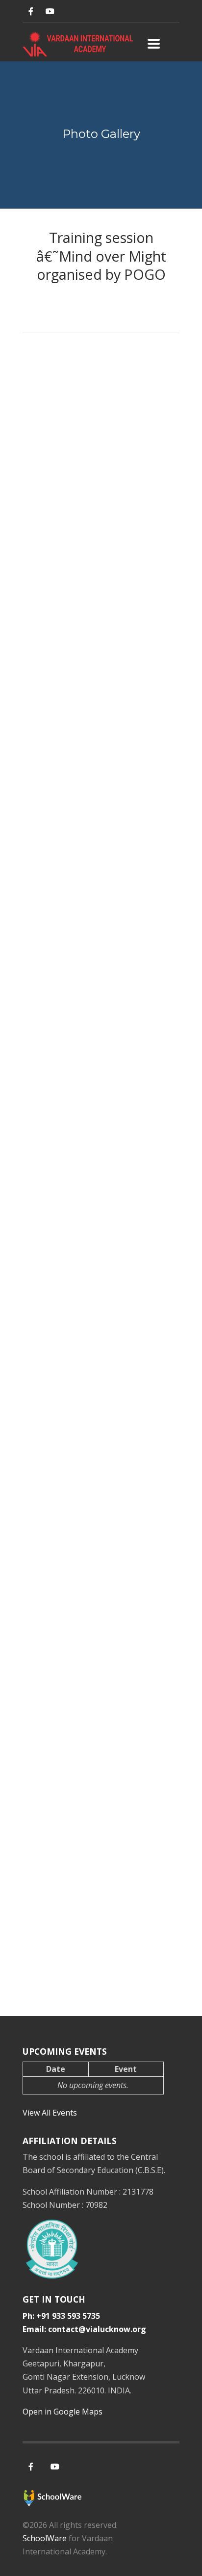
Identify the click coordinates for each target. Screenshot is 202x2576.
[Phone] (69, 12)
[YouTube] (50, 12)
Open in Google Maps (63, 2412)
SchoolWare (45, 2538)
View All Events (50, 2113)
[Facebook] (31, 12)
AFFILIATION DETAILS (70, 2141)
